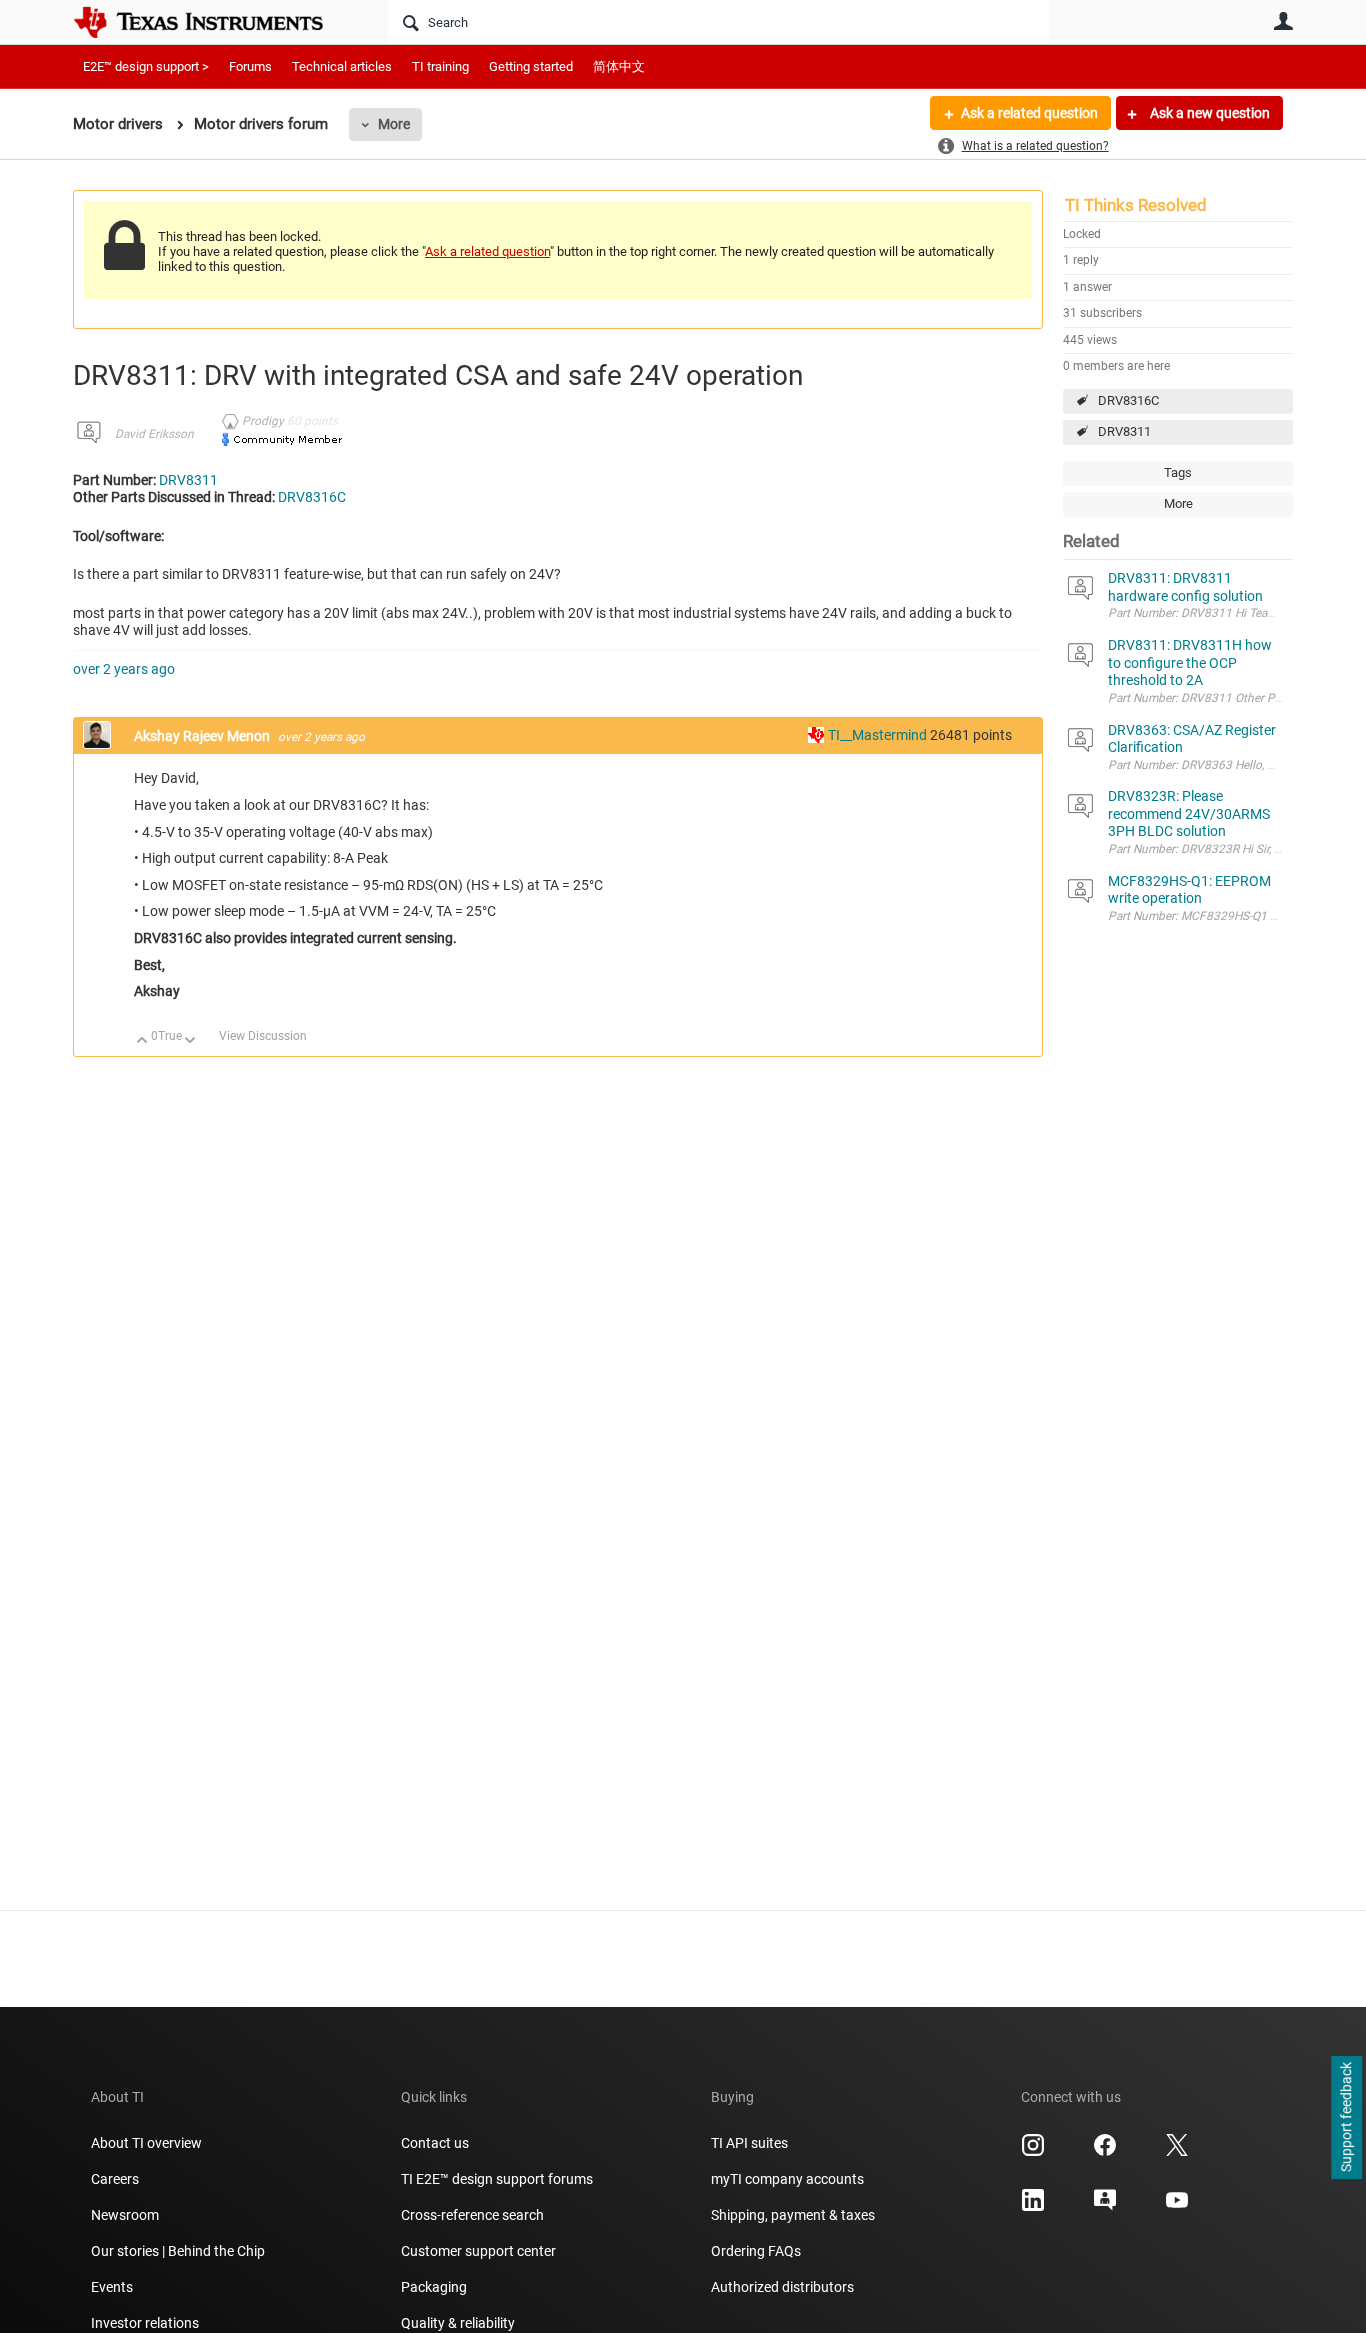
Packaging (434, 2287)
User (1283, 21)
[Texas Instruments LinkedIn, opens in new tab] (1033, 2207)
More (394, 124)
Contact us (435, 2143)
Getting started (531, 66)
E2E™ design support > (146, 66)
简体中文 (619, 66)
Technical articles (342, 66)
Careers (115, 2179)
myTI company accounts (787, 2179)
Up (142, 1041)
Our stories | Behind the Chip (178, 2251)
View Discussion (263, 1036)
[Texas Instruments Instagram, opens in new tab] (1033, 2152)
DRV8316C (1128, 400)
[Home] (213, 22)
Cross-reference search (472, 2215)
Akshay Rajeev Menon (203, 736)
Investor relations (145, 2323)
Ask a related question (1029, 113)
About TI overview (146, 2143)
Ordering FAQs (756, 2251)
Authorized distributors (782, 2287)
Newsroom (125, 2215)
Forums (250, 66)
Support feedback (1346, 2118)
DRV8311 (1124, 431)
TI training (440, 66)
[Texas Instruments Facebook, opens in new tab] (1105, 2152)
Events (112, 2287)
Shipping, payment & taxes (793, 2215)
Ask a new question (1208, 113)
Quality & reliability (458, 2323)
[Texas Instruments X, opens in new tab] (1177, 2152)
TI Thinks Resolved (1136, 205)
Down (190, 1041)
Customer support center (478, 2251)
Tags (1178, 472)
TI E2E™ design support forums (497, 2179)
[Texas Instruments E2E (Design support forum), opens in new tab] (1105, 2207)
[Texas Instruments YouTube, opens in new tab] (1177, 2207)
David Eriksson (154, 434)
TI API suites (749, 2143)
